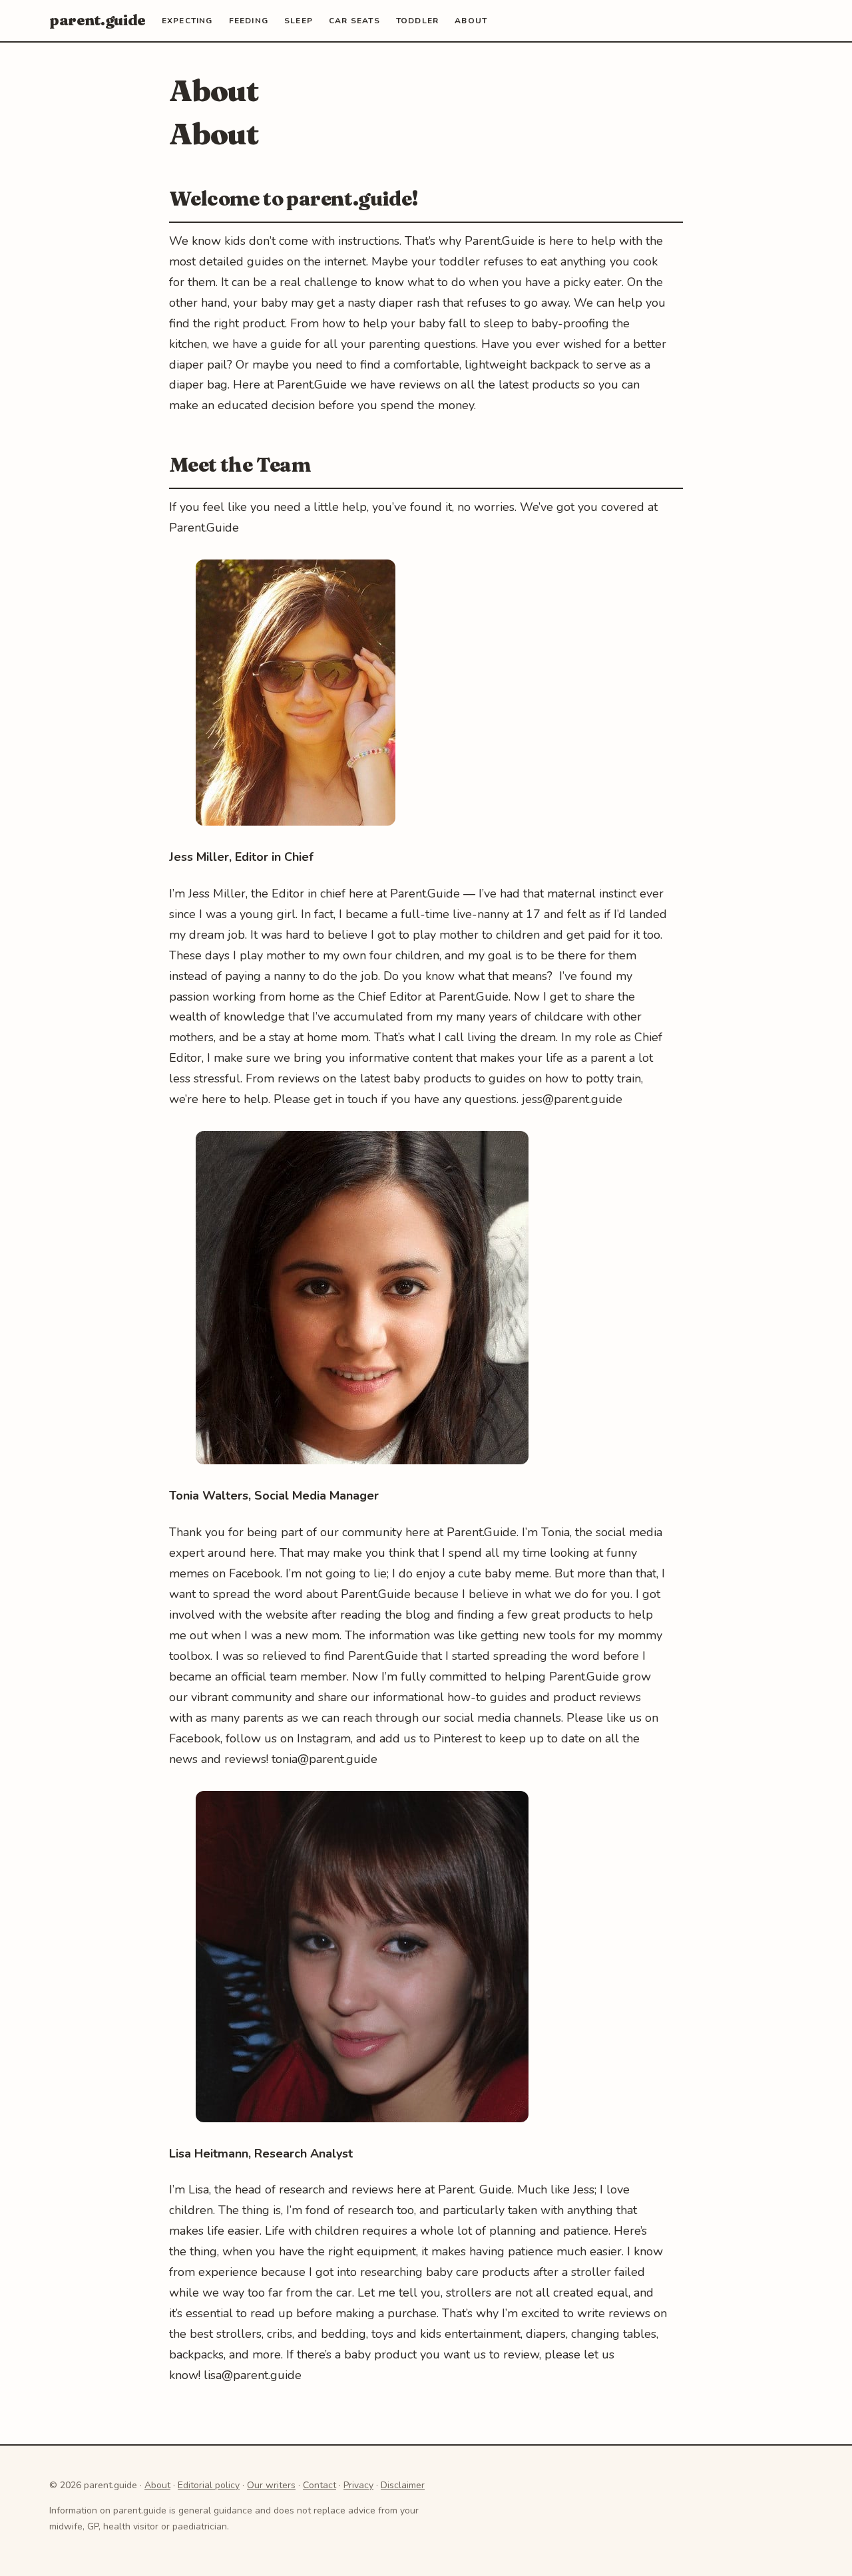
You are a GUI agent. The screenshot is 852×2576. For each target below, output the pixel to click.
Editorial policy (209, 2485)
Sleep (299, 21)
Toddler (417, 21)
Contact (319, 2485)
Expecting (187, 21)
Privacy (358, 2485)
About (471, 21)
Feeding (249, 21)
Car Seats (354, 21)
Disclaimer (403, 2485)
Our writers (271, 2485)
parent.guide (98, 20)
